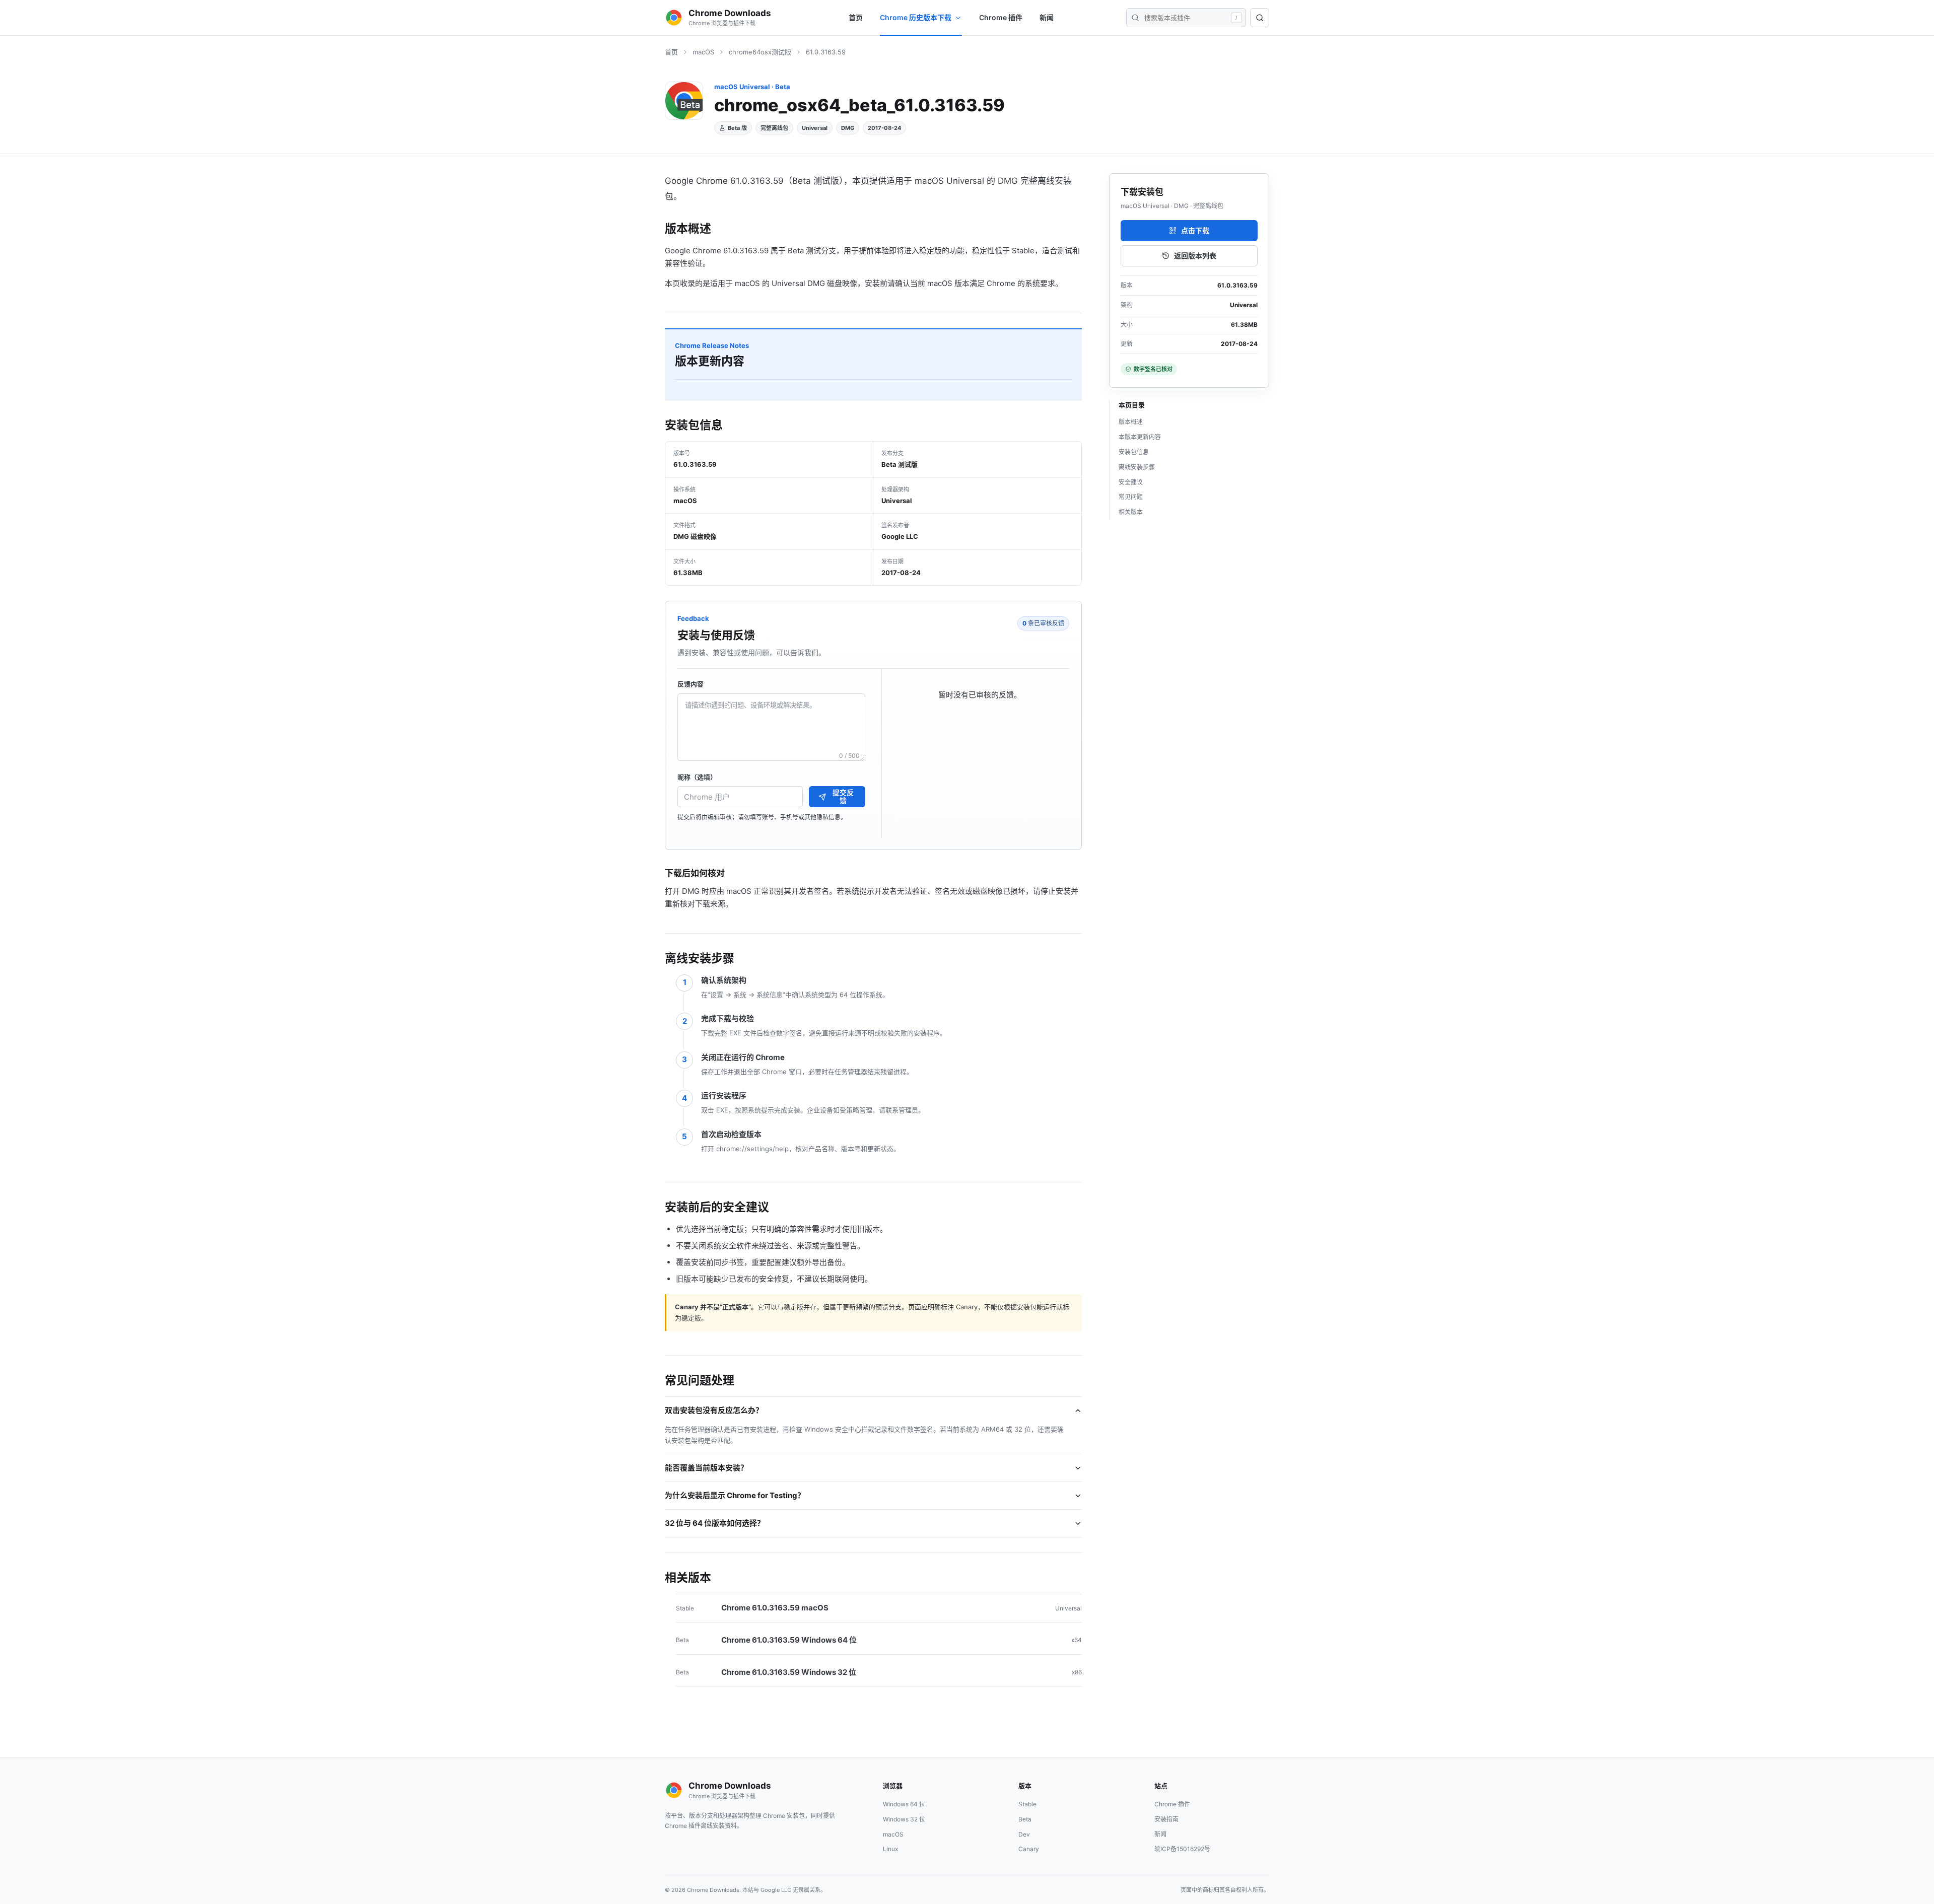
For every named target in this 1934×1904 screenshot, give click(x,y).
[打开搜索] (1260, 18)
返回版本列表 (1195, 256)
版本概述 (1131, 422)
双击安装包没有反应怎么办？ (714, 1410)
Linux (890, 1849)
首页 (856, 17)
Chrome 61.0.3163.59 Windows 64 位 (789, 1640)
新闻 (1047, 17)
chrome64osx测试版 (760, 52)
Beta (1025, 1819)
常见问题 (1131, 497)
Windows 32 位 (904, 1819)
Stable (1027, 1804)
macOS (703, 52)
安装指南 (1166, 1819)
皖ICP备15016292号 (1182, 1849)
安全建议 (1131, 482)
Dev (1024, 1834)
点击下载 (1195, 230)
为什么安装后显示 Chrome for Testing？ (735, 1495)
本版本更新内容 (1140, 437)
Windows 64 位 (904, 1804)
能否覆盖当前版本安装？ (706, 1468)
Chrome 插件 (1001, 17)
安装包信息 (1134, 452)
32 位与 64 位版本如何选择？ (715, 1523)
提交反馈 (843, 797)
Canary (1029, 1849)
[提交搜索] (1135, 18)
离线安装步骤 (1137, 467)
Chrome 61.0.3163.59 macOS (775, 1608)
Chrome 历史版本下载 (916, 17)
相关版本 (1131, 512)
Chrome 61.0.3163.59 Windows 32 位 (789, 1672)
